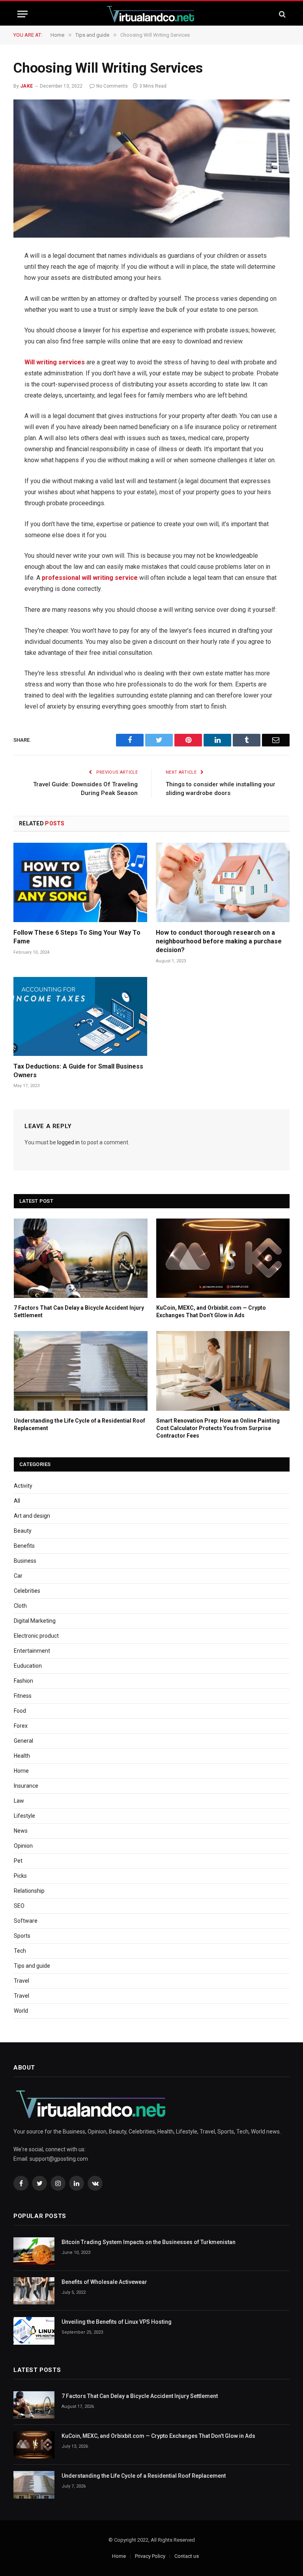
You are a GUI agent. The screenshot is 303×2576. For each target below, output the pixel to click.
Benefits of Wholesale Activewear (104, 2282)
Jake (27, 86)
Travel (22, 1981)
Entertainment (32, 1651)
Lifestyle (24, 1816)
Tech (20, 1951)
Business (25, 1561)
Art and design (32, 1516)
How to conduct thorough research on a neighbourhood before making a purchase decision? (219, 941)
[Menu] (22, 14)
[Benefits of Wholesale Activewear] (34, 2291)
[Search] (281, 14)
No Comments (112, 86)
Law (19, 1801)
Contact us (187, 2556)
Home (21, 1771)
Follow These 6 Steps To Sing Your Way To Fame (77, 937)
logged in (68, 1142)
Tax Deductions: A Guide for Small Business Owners (78, 1071)
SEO (19, 1906)
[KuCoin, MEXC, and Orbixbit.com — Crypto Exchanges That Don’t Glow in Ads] (223, 1258)
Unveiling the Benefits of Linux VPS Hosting (117, 2322)
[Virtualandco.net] (151, 14)
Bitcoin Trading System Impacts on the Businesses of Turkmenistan (149, 2242)
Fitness (23, 1696)
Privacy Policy (150, 2556)
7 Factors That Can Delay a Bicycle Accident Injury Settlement (79, 1311)
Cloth (20, 1606)
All (17, 1501)
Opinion (23, 1846)
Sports (22, 1936)
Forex (21, 1726)
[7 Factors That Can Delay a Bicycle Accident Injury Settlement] (81, 1258)
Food (20, 1711)
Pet (18, 1861)
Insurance (26, 1786)
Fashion (23, 1681)
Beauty (23, 1531)
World (21, 2011)
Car (18, 1576)
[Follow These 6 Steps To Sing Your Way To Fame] (80, 883)
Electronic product (36, 1636)
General (23, 1741)
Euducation (28, 1666)
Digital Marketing (35, 1621)
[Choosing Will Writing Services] (151, 169)
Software (26, 1921)
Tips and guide (32, 1966)
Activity (23, 1486)
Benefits (24, 1546)
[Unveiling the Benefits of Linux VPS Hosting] (34, 2331)
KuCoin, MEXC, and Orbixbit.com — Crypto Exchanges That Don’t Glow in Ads (211, 1311)
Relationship (29, 1891)
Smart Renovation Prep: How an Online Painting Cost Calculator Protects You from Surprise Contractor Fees (218, 1428)
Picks (20, 1876)
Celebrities (27, 1591)
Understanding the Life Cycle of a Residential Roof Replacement (79, 1424)
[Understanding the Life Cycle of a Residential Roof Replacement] (81, 1371)
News (21, 1831)
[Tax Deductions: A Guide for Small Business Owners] (80, 1016)
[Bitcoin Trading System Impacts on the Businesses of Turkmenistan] (34, 2251)
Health (22, 1756)
